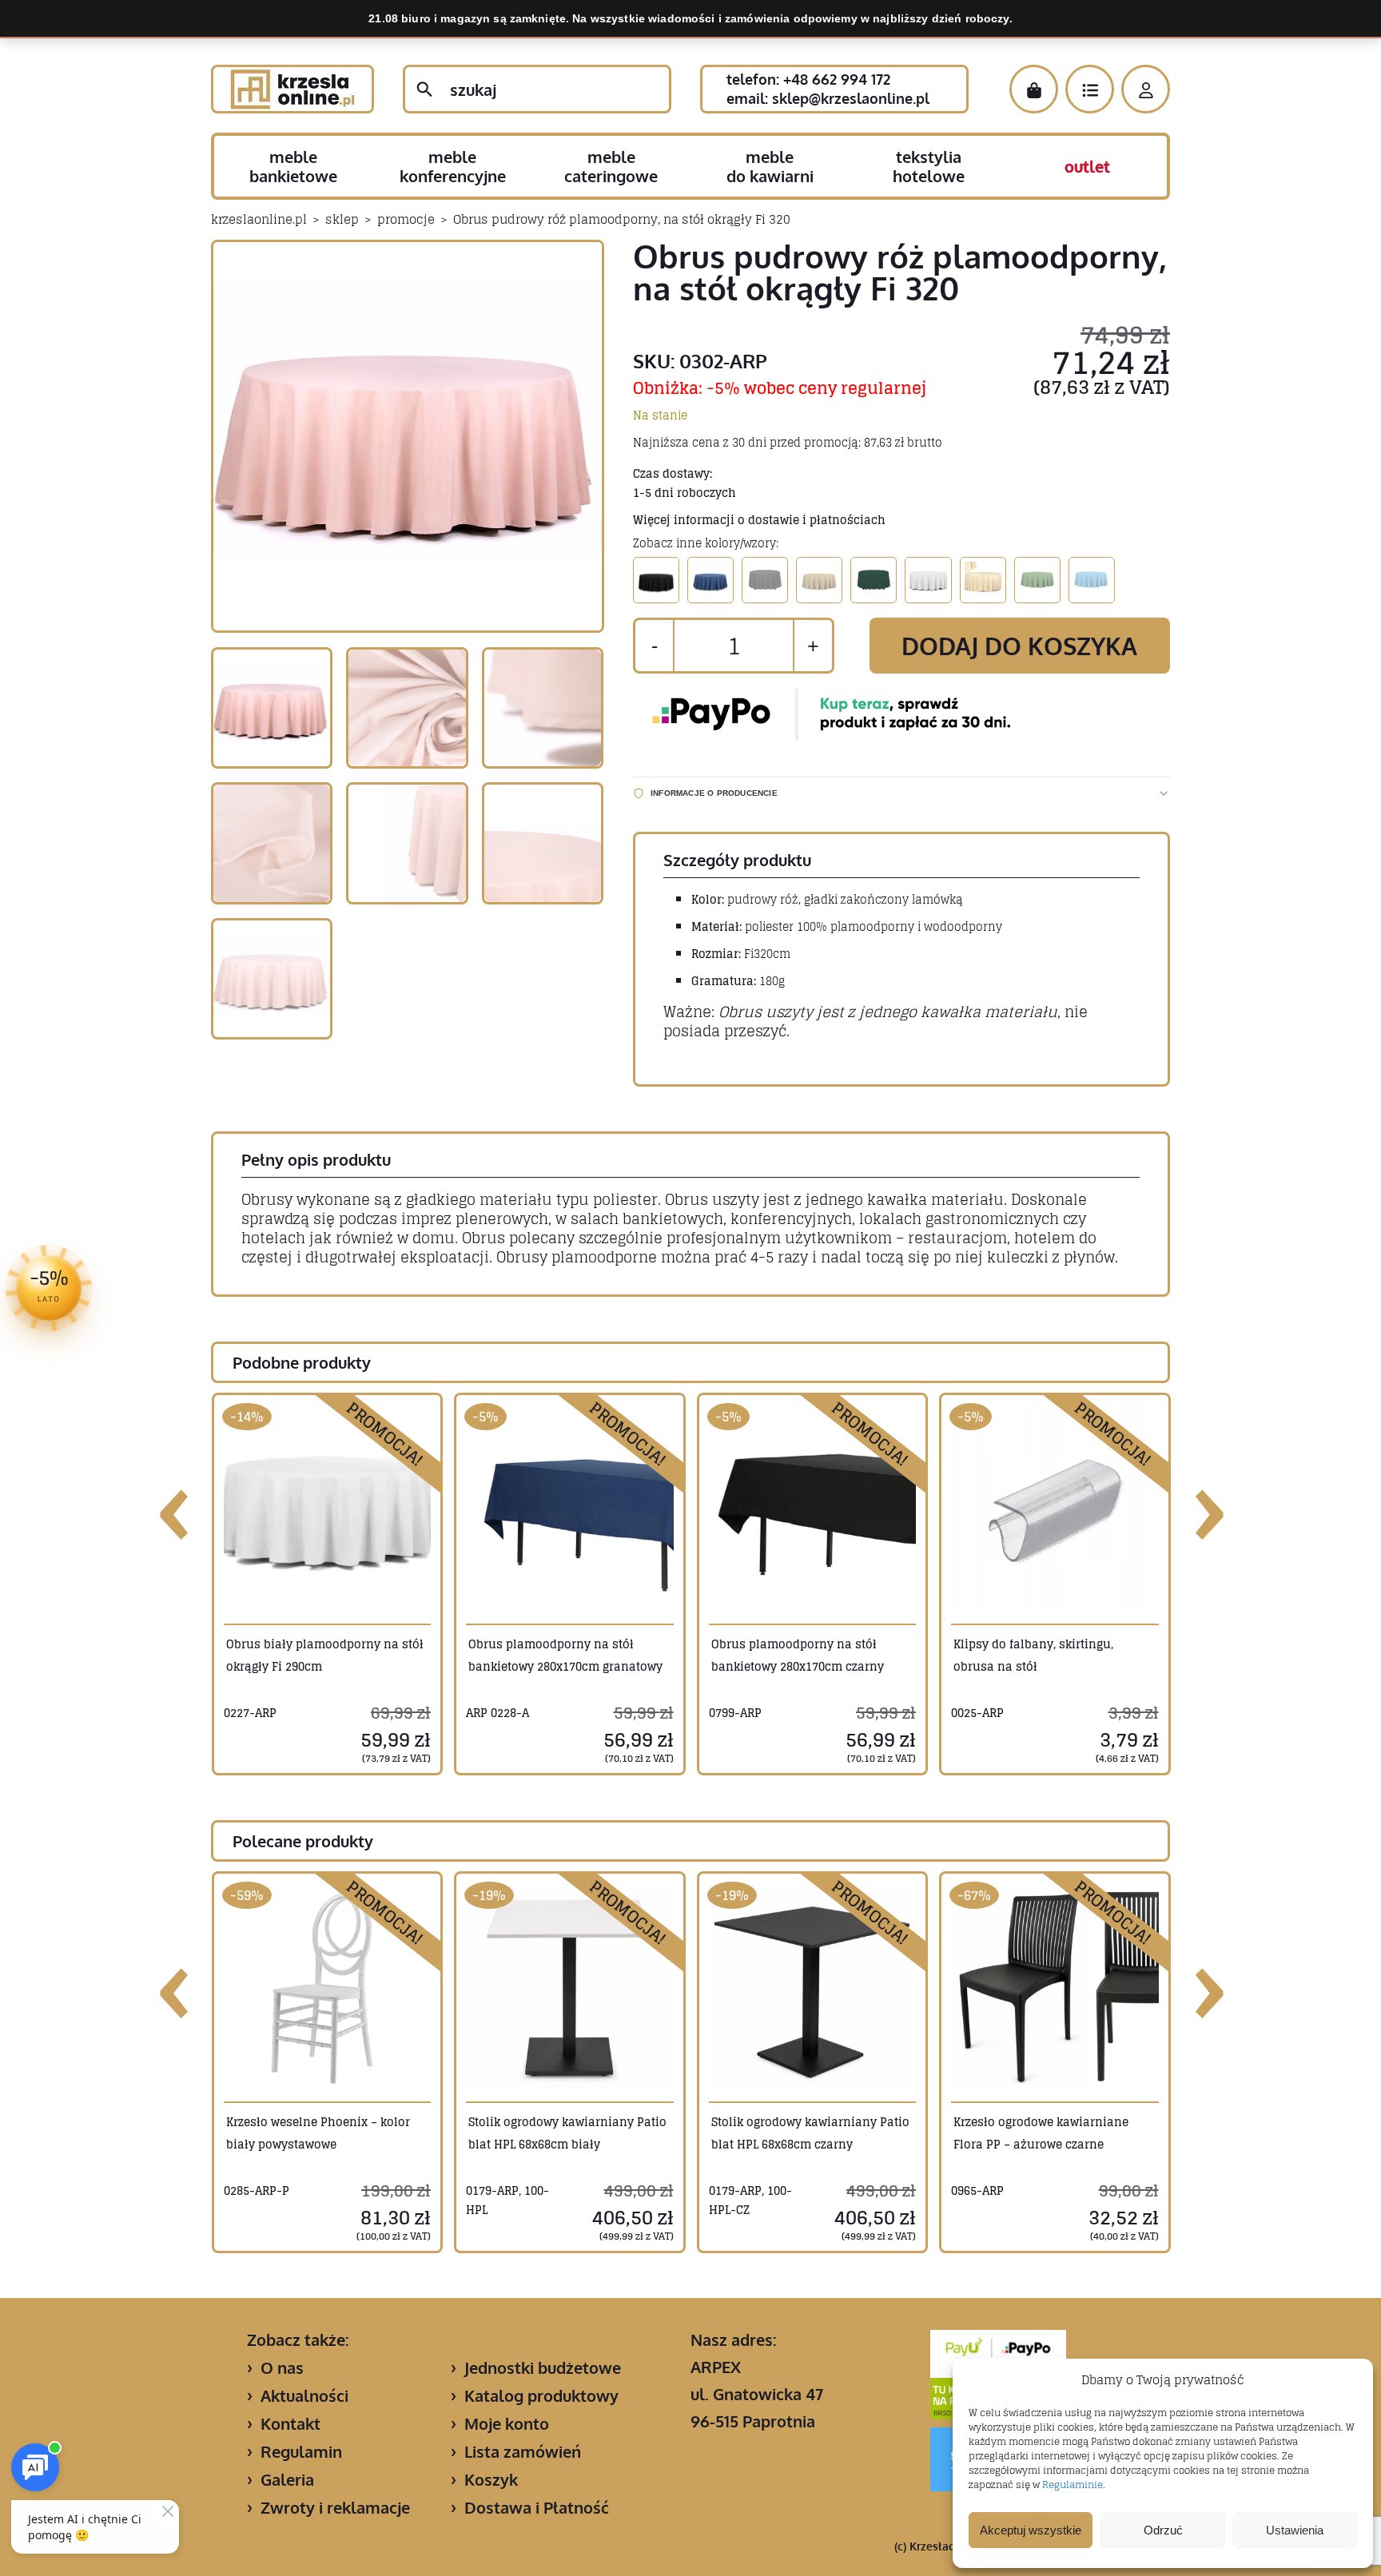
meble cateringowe (611, 166)
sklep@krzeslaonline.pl (851, 98)
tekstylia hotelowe (929, 166)
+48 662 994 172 (837, 79)
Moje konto (507, 2423)
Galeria (287, 2479)
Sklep (342, 219)
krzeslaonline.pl (259, 219)
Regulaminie (1073, 2485)
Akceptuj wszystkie (1031, 2530)
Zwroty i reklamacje (335, 2507)
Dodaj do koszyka (1019, 646)
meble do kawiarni (770, 166)
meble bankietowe (293, 166)
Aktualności (304, 2395)
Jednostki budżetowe (543, 2367)
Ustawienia (1295, 2530)
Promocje (406, 219)
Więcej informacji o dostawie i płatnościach (759, 520)
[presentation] (175, 1509)
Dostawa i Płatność (537, 2507)
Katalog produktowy (541, 2395)
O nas (282, 2367)
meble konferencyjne (453, 166)
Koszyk (491, 2479)
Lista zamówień (523, 2451)
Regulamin (301, 2451)
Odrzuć (1163, 2530)
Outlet (1087, 166)
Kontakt (291, 2423)
